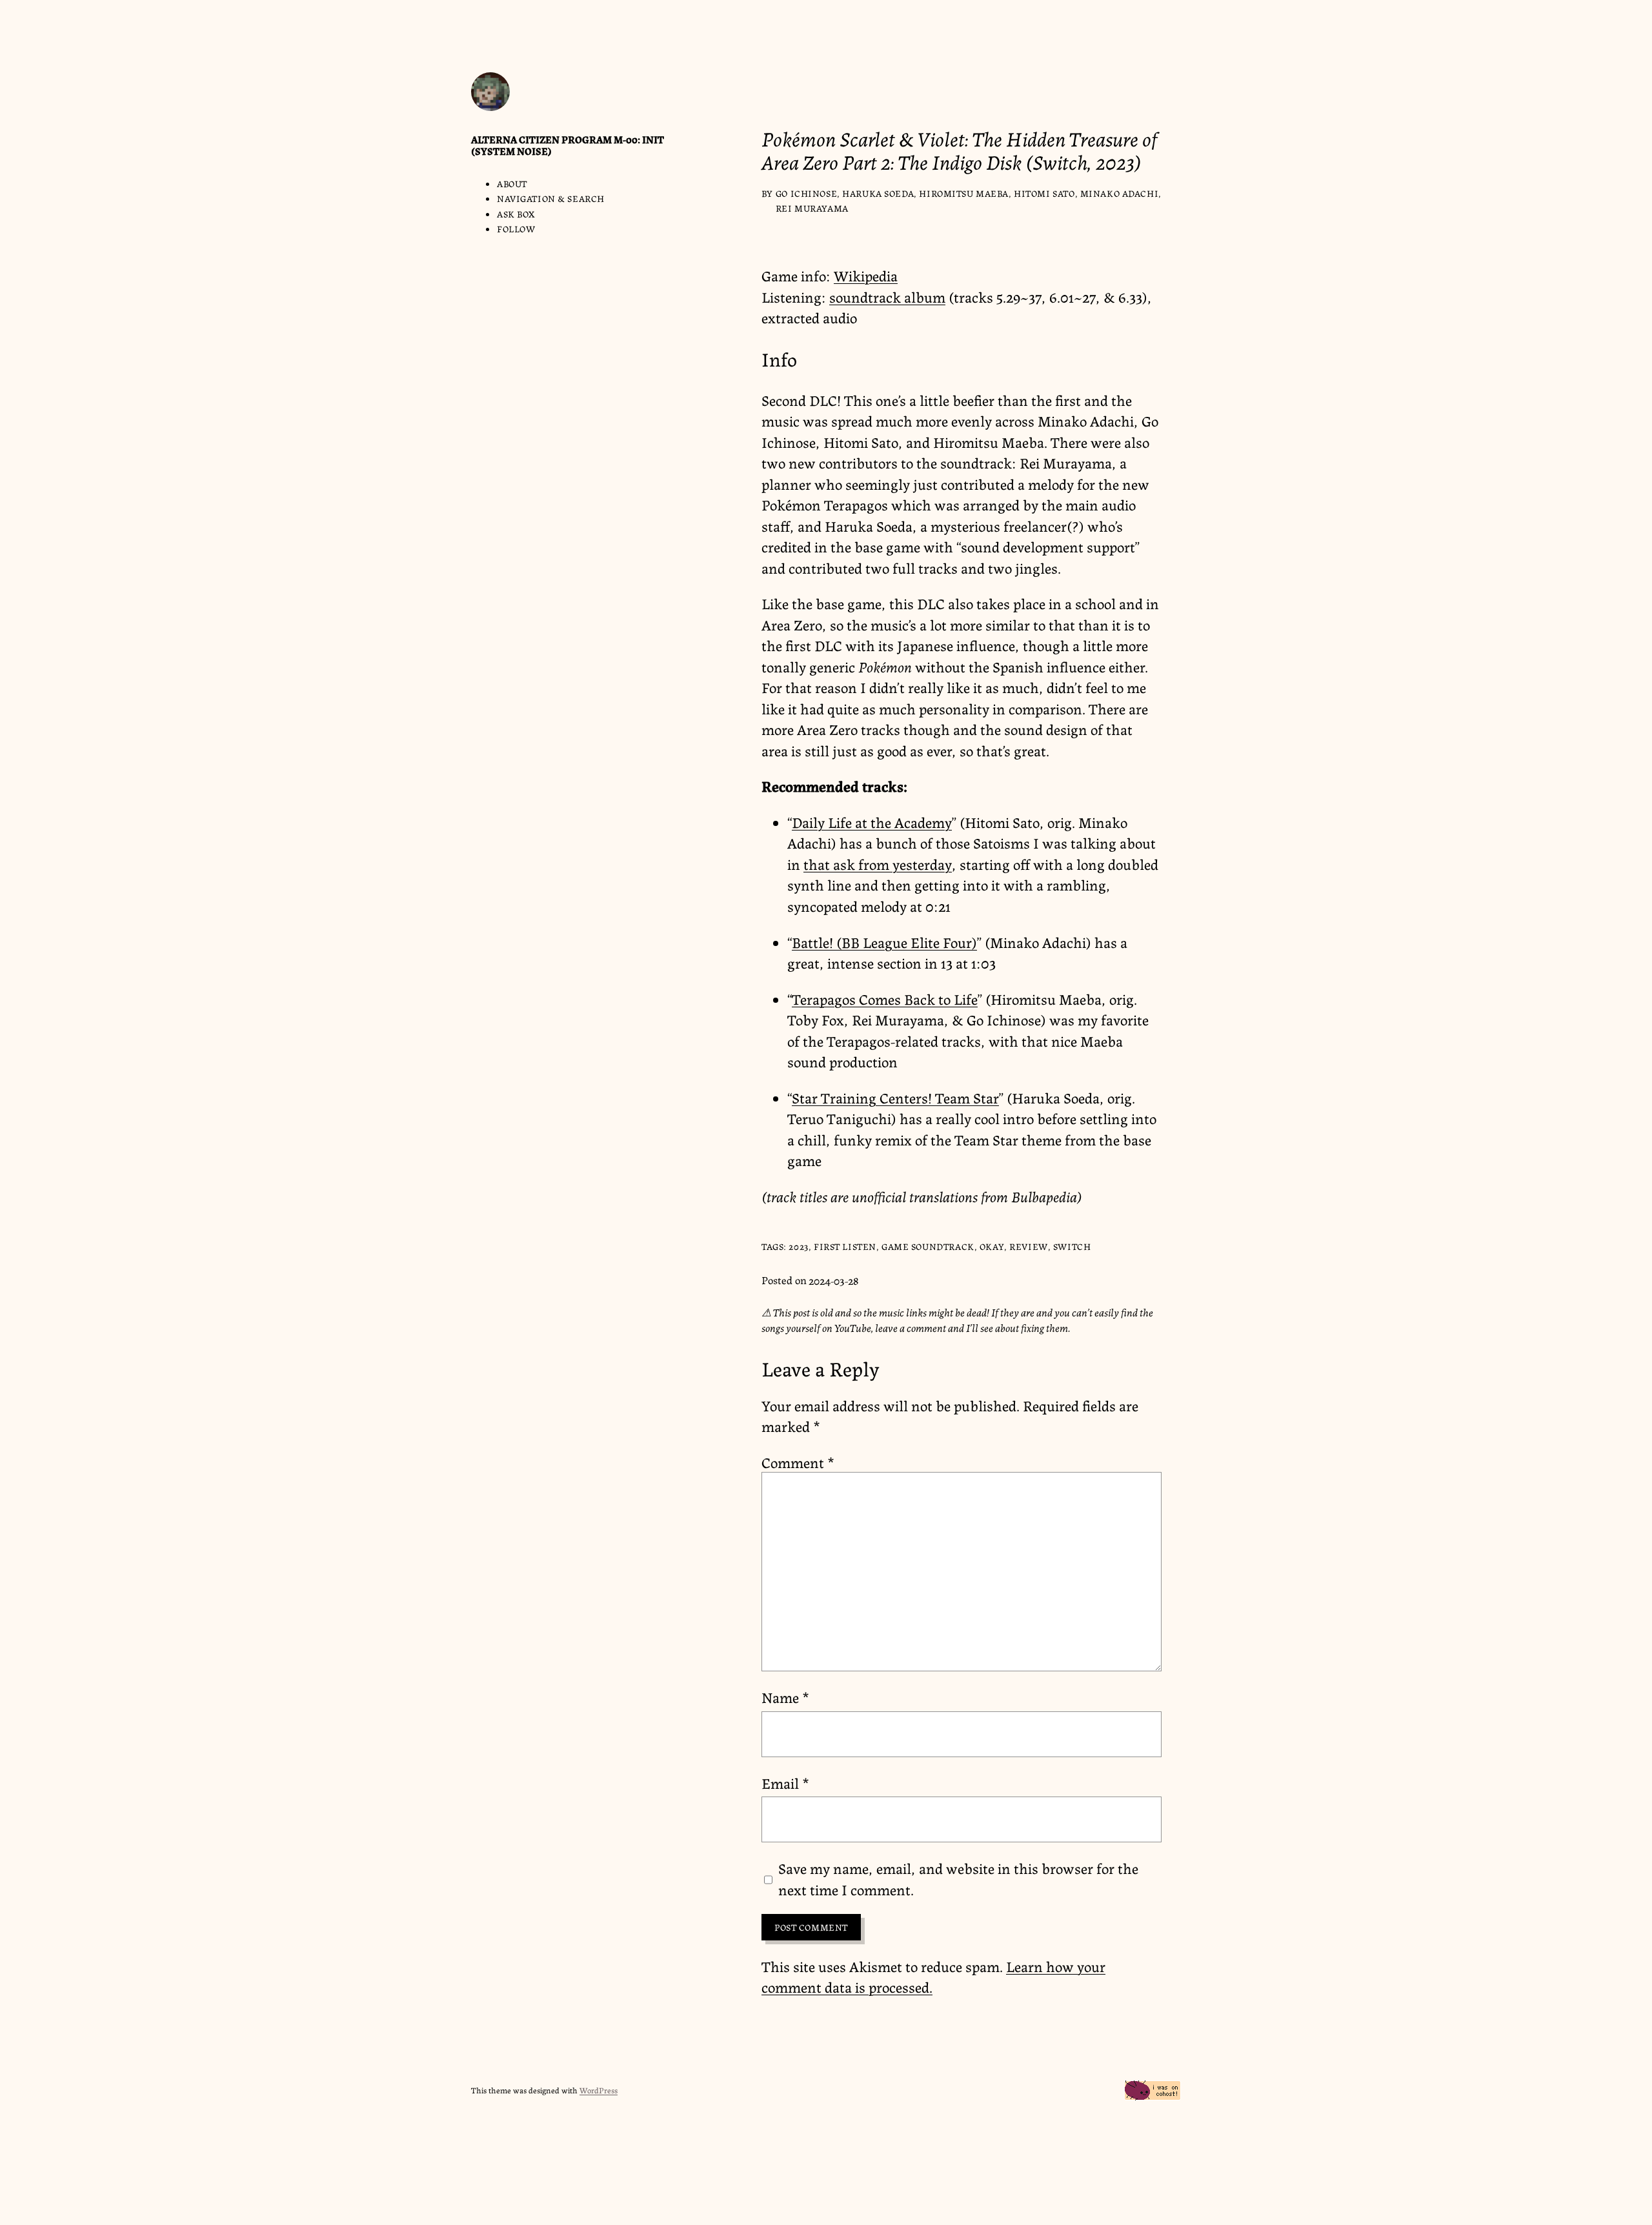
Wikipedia (866, 275)
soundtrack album (887, 296)
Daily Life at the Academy (872, 821)
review (1028, 1246)
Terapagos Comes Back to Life (885, 998)
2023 (798, 1246)
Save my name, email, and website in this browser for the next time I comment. (958, 1878)
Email (785, 1782)
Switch (1072, 1246)
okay (992, 1246)
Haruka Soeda (878, 193)
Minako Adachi (1120, 193)
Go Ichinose (806, 193)
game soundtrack (928, 1246)
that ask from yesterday (878, 863)
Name (785, 1696)
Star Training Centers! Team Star (895, 1097)
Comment (798, 1462)
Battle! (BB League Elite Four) (884, 941)
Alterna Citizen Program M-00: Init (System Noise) (568, 145)
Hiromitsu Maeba (964, 193)
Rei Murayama (812, 208)
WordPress (599, 2090)
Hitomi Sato (1044, 193)
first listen (845, 1246)
